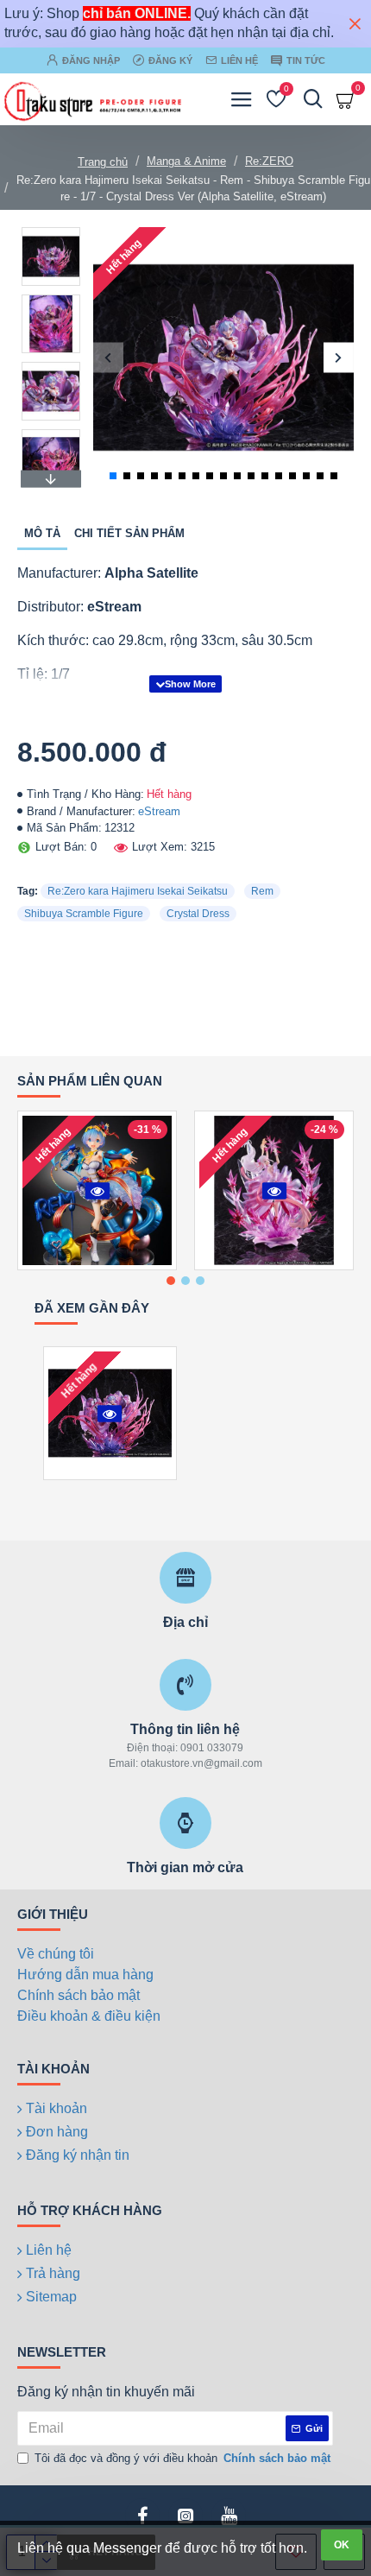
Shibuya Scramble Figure (84, 914)
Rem (262, 891)
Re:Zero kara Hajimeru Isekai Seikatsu (138, 891)
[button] (108, 357)
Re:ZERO (269, 161)
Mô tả (42, 533)
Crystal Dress (198, 914)
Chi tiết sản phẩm (129, 533)
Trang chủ (103, 162)
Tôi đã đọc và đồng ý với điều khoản (182, 2458)
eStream (159, 811)
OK (342, 2545)
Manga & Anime (186, 161)
